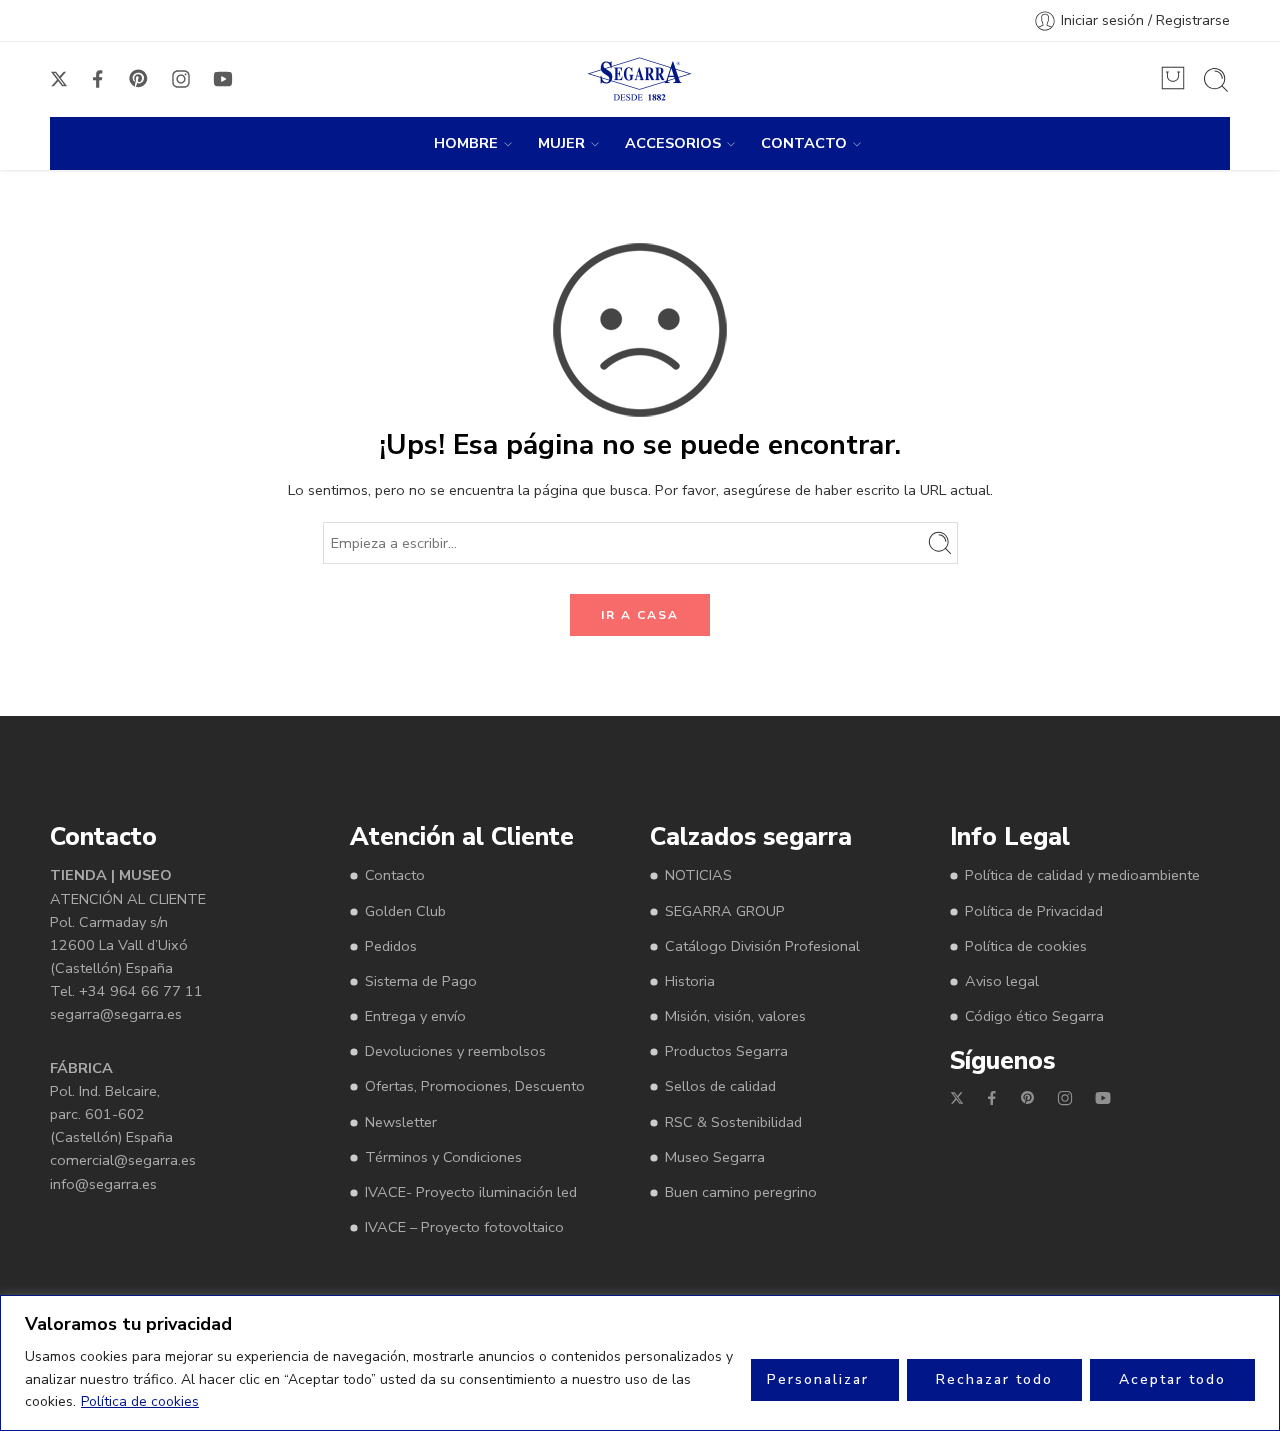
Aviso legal (1002, 981)
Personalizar (818, 1379)
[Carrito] (1173, 78)
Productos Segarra (726, 1051)
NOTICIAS (698, 875)
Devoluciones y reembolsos (455, 1051)
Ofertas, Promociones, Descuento (475, 1086)
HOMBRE (466, 143)
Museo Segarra (715, 1157)
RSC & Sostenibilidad (733, 1122)
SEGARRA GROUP (725, 911)
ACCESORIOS (673, 143)
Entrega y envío (415, 1016)
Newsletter (401, 1122)
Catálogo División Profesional (762, 946)
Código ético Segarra (1034, 1016)
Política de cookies (140, 1401)
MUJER (561, 143)
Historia (690, 981)
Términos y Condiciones (443, 1157)
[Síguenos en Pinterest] (139, 79)
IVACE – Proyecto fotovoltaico (464, 1227)
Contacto (395, 875)
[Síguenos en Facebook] (98, 79)
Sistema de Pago (421, 981)
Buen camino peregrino (741, 1192)
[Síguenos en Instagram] (181, 79)
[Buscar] (1216, 80)
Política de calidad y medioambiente (1082, 875)
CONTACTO (804, 143)
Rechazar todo (994, 1379)
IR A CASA (640, 615)
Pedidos (391, 946)
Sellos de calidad (720, 1086)
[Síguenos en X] (59, 79)
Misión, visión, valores (735, 1016)
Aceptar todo (1172, 1379)
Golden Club (405, 911)
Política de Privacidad (1034, 911)
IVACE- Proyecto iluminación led (471, 1192)
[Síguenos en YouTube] (223, 79)
